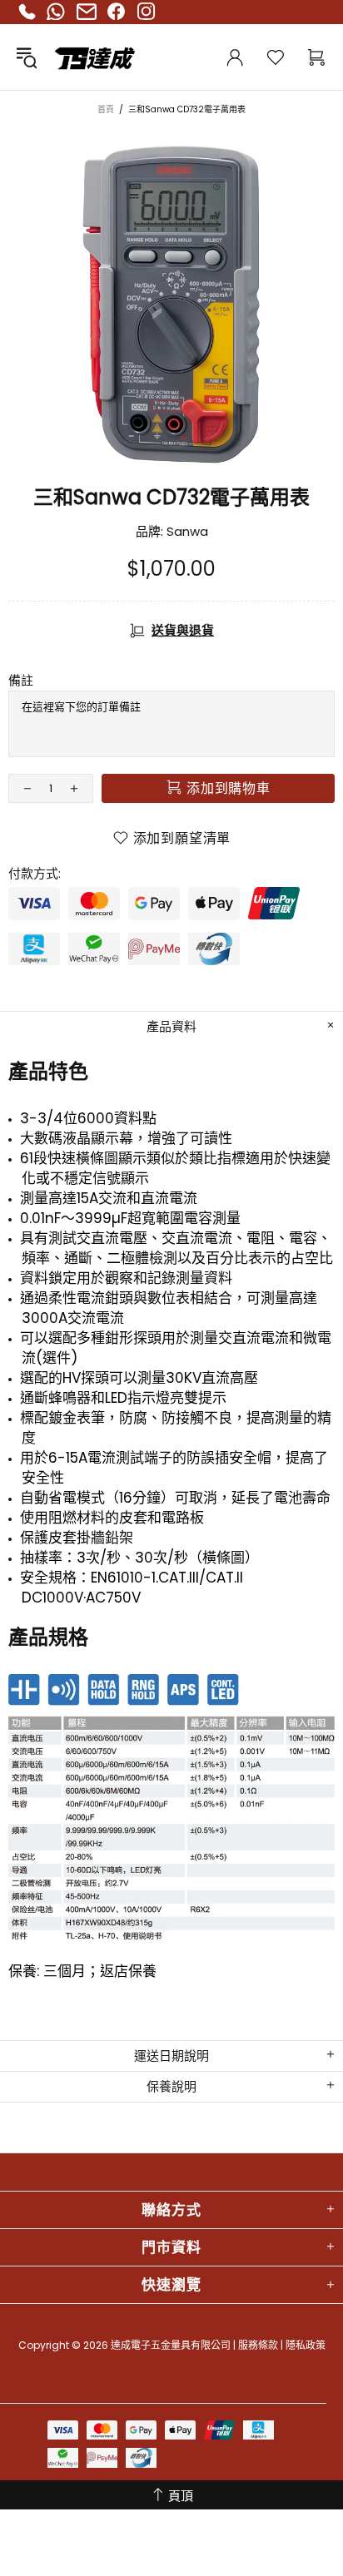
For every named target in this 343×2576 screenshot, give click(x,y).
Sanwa (187, 532)
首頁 (106, 109)
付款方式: (35, 874)
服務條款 (258, 2345)
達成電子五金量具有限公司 (62, 57)
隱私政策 (306, 2345)
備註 (21, 681)
